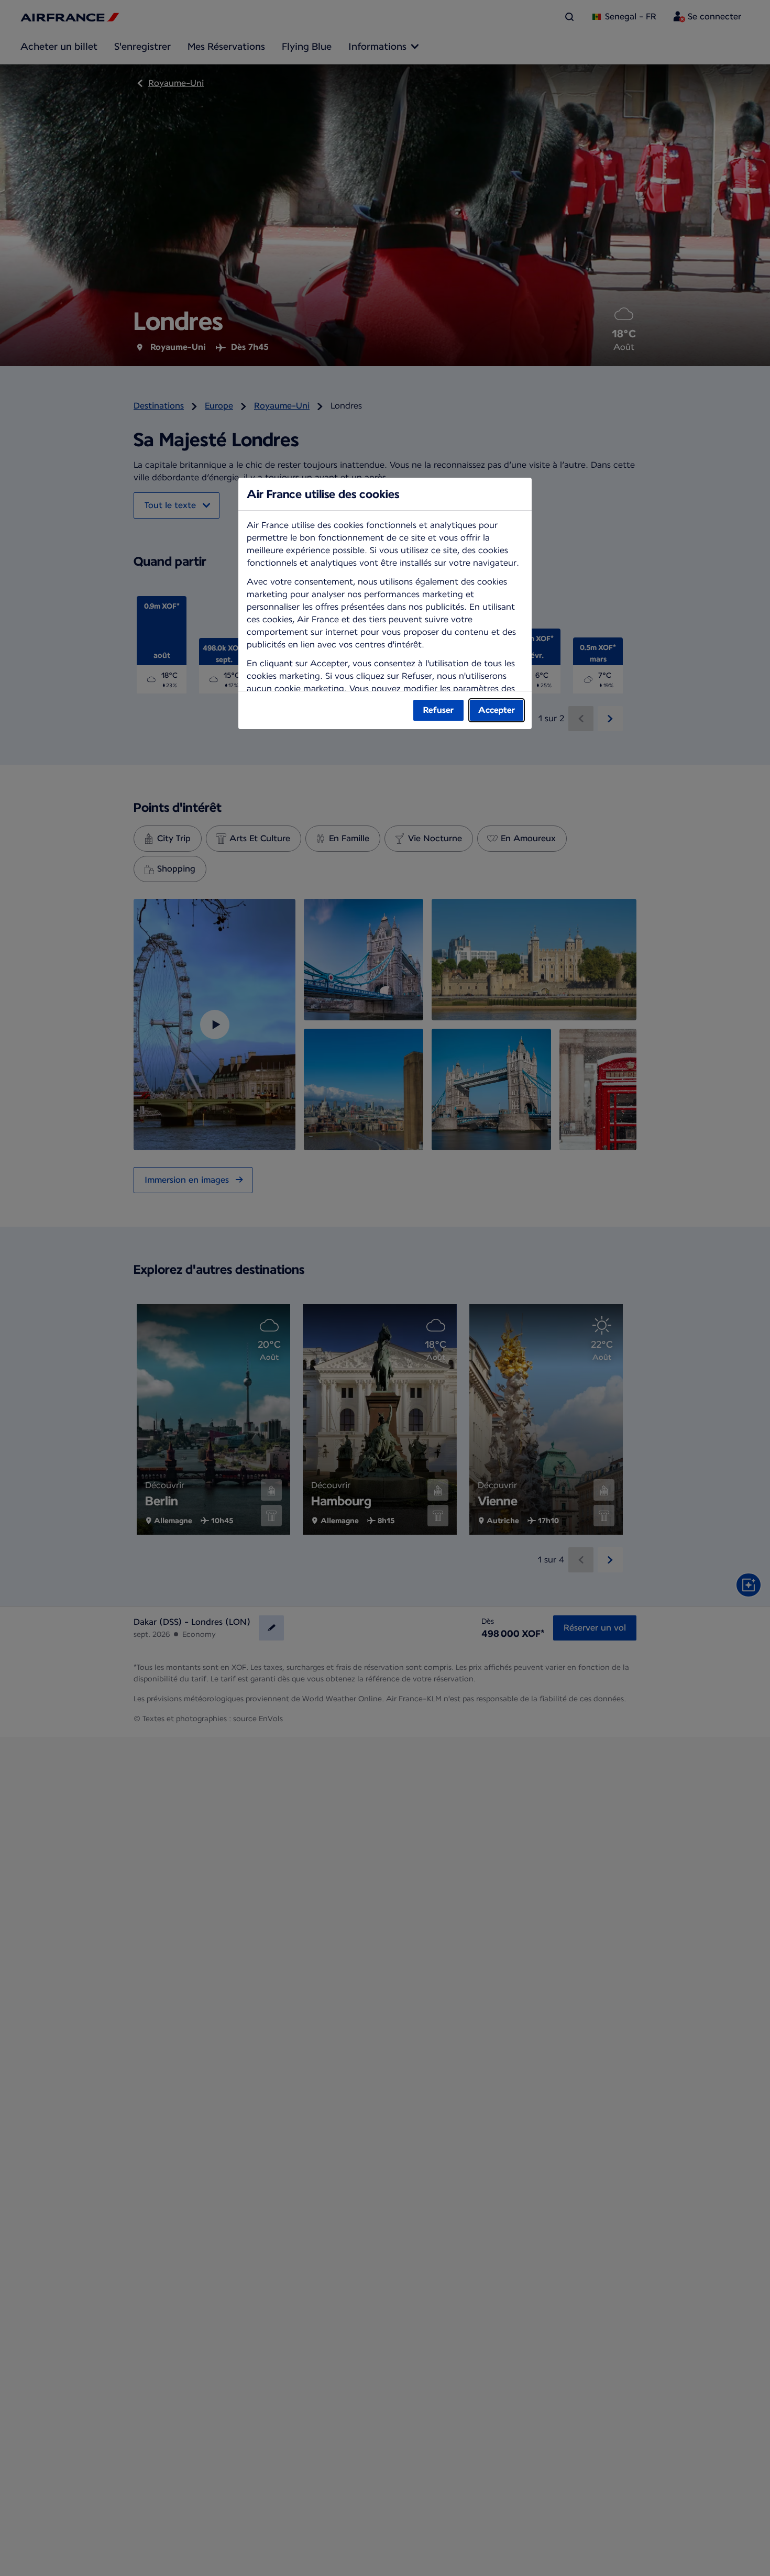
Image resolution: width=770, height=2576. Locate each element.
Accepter (497, 710)
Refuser (438, 710)
